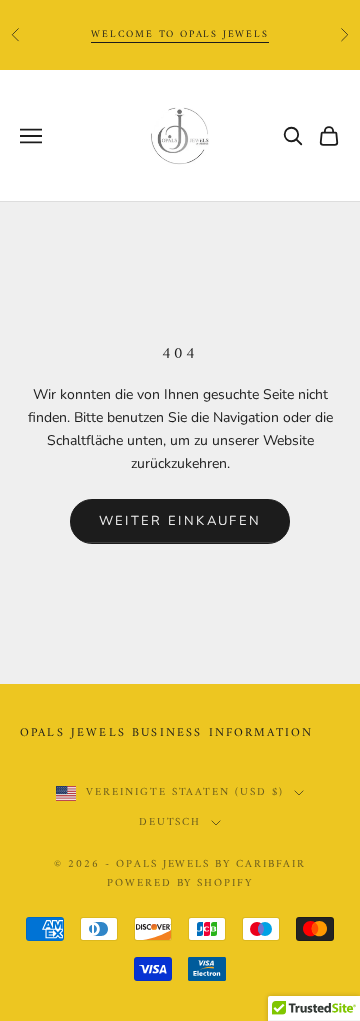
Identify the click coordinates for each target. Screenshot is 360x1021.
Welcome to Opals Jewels (179, 34)
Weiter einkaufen (180, 521)
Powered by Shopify (180, 883)
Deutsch (170, 823)
